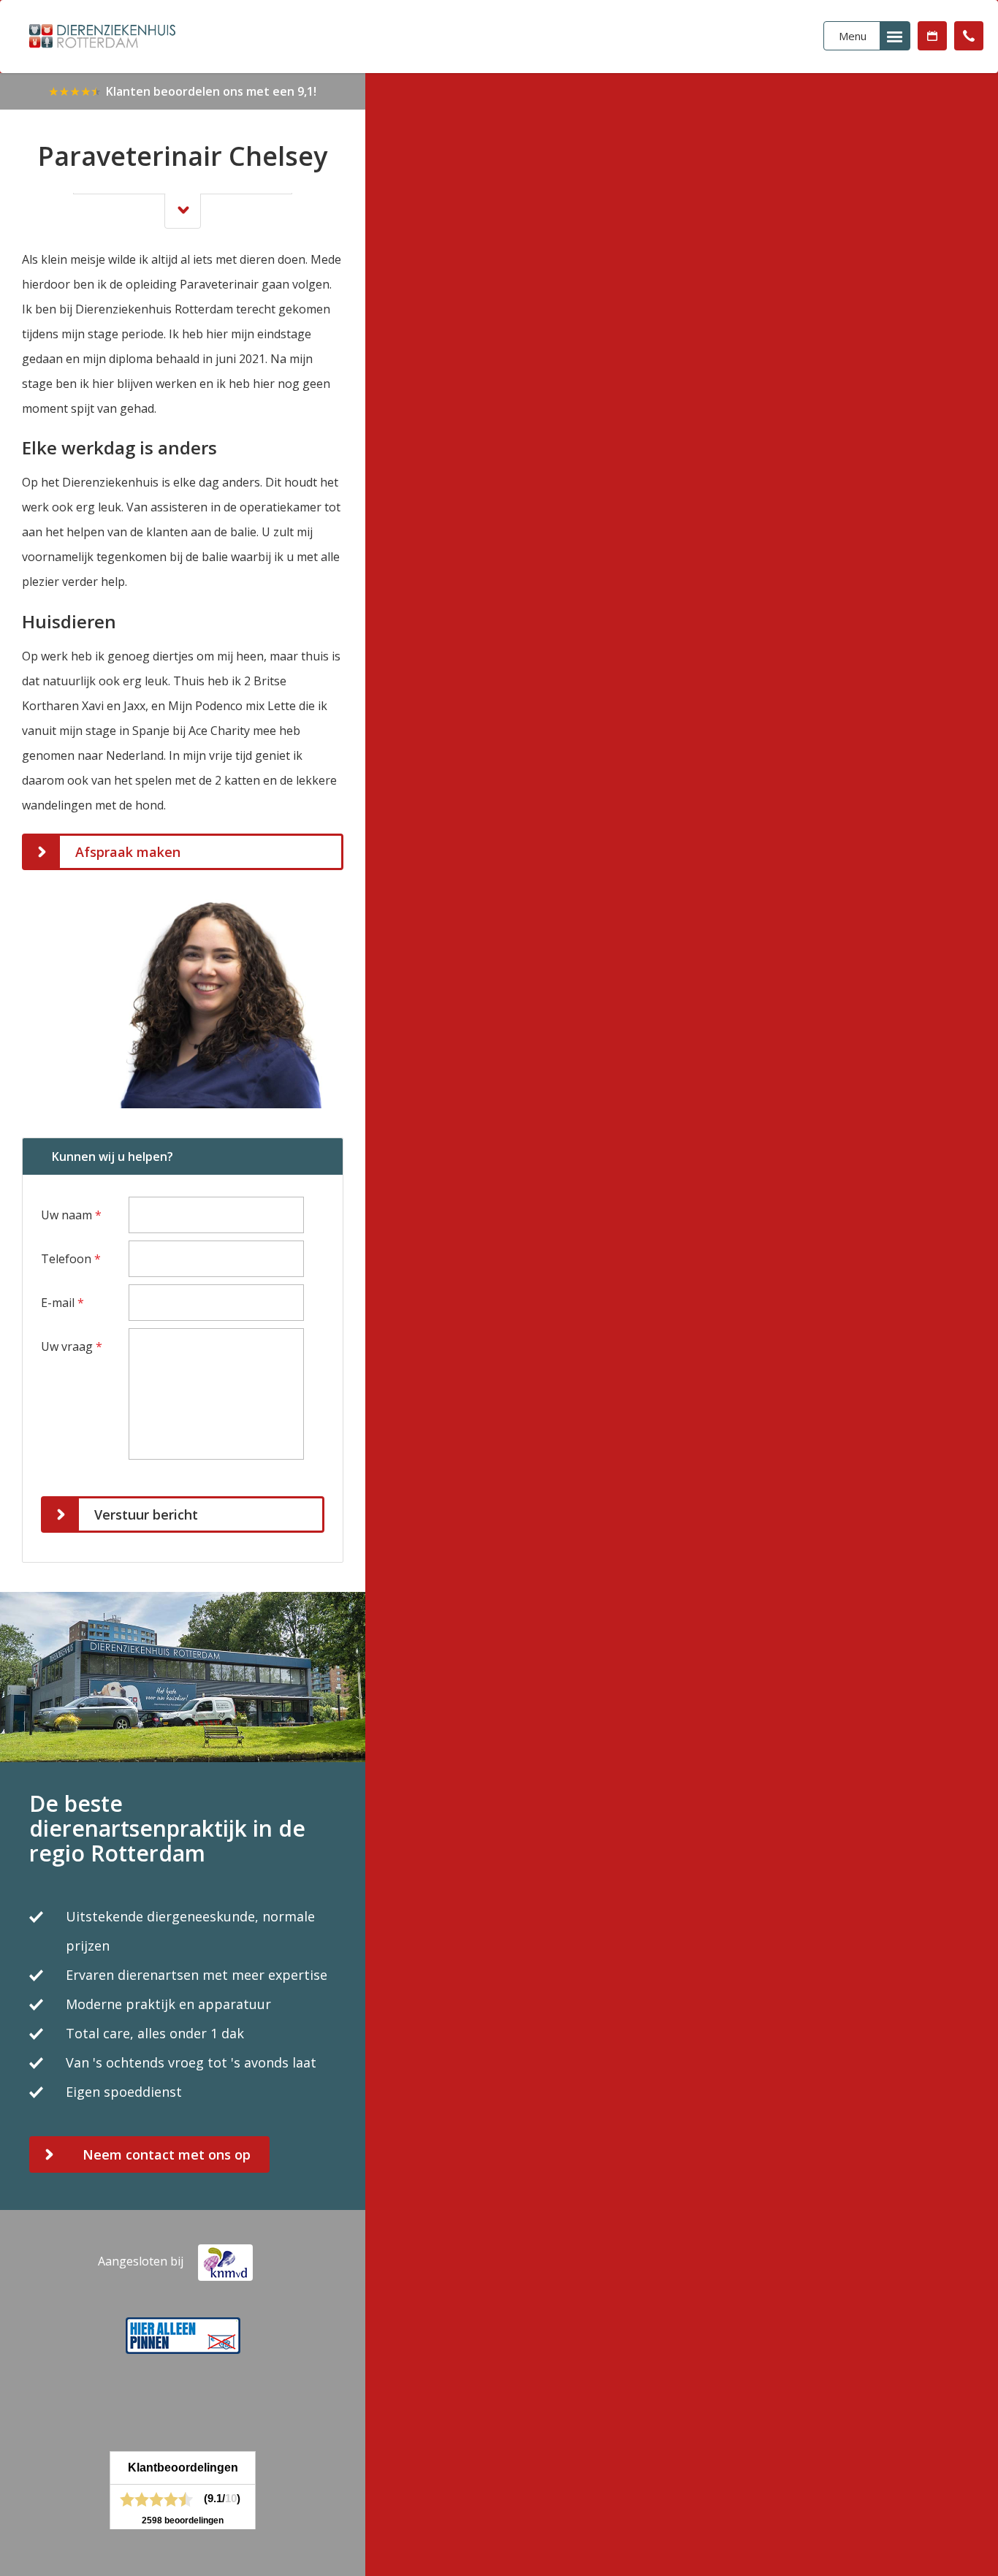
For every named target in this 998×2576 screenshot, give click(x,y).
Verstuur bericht (146, 1514)
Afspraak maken (932, 36)
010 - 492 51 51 (969, 36)
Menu (853, 36)
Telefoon (71, 1259)
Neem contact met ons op (167, 2154)
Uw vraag (72, 1346)
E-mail (62, 1303)
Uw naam (71, 1215)
